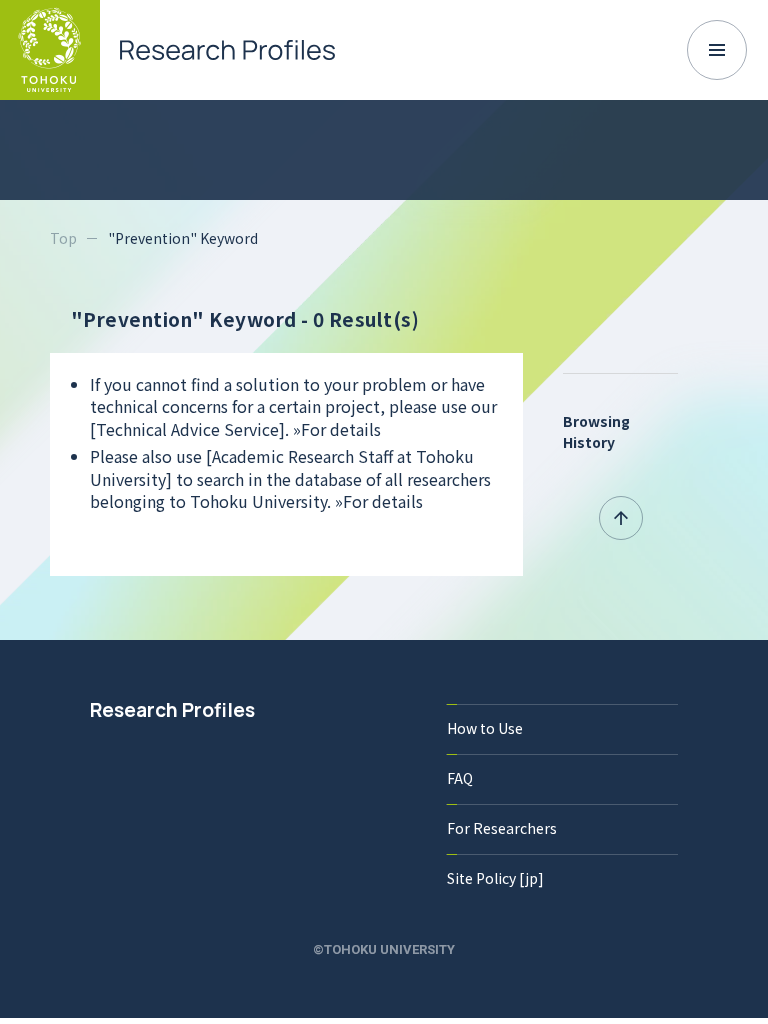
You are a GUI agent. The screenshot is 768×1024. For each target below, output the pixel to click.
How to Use (485, 728)
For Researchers (502, 828)
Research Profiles (172, 710)
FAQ (460, 778)
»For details (337, 429)
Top (63, 238)
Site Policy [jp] (495, 878)
